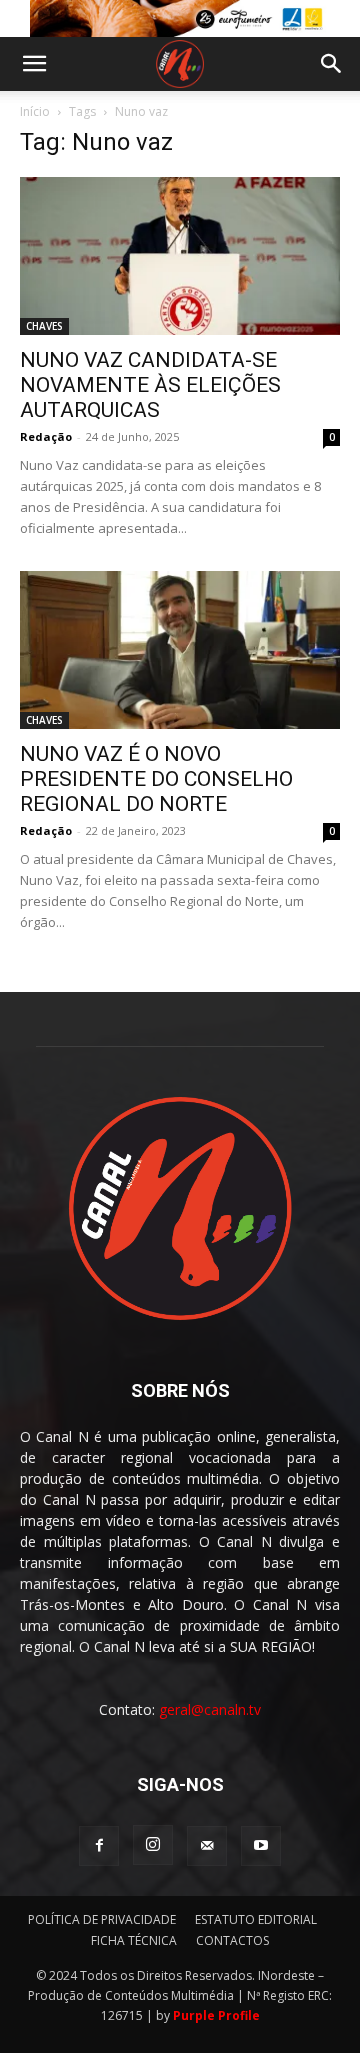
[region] (180, 18)
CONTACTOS (232, 1940)
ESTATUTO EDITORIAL (256, 1919)
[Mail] (207, 1846)
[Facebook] (99, 1846)
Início (35, 111)
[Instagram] (153, 1845)
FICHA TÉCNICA (134, 1940)
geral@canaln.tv (210, 1709)
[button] (34, 64)
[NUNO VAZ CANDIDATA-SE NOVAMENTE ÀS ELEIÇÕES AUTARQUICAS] (180, 256)
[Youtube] (261, 1846)
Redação (46, 436)
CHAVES (44, 326)
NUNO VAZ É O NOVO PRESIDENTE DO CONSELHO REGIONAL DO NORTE (156, 779)
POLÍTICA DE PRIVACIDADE (102, 1919)
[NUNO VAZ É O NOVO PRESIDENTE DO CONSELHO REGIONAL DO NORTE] (180, 650)
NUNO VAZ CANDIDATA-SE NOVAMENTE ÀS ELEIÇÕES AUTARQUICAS (150, 385)
